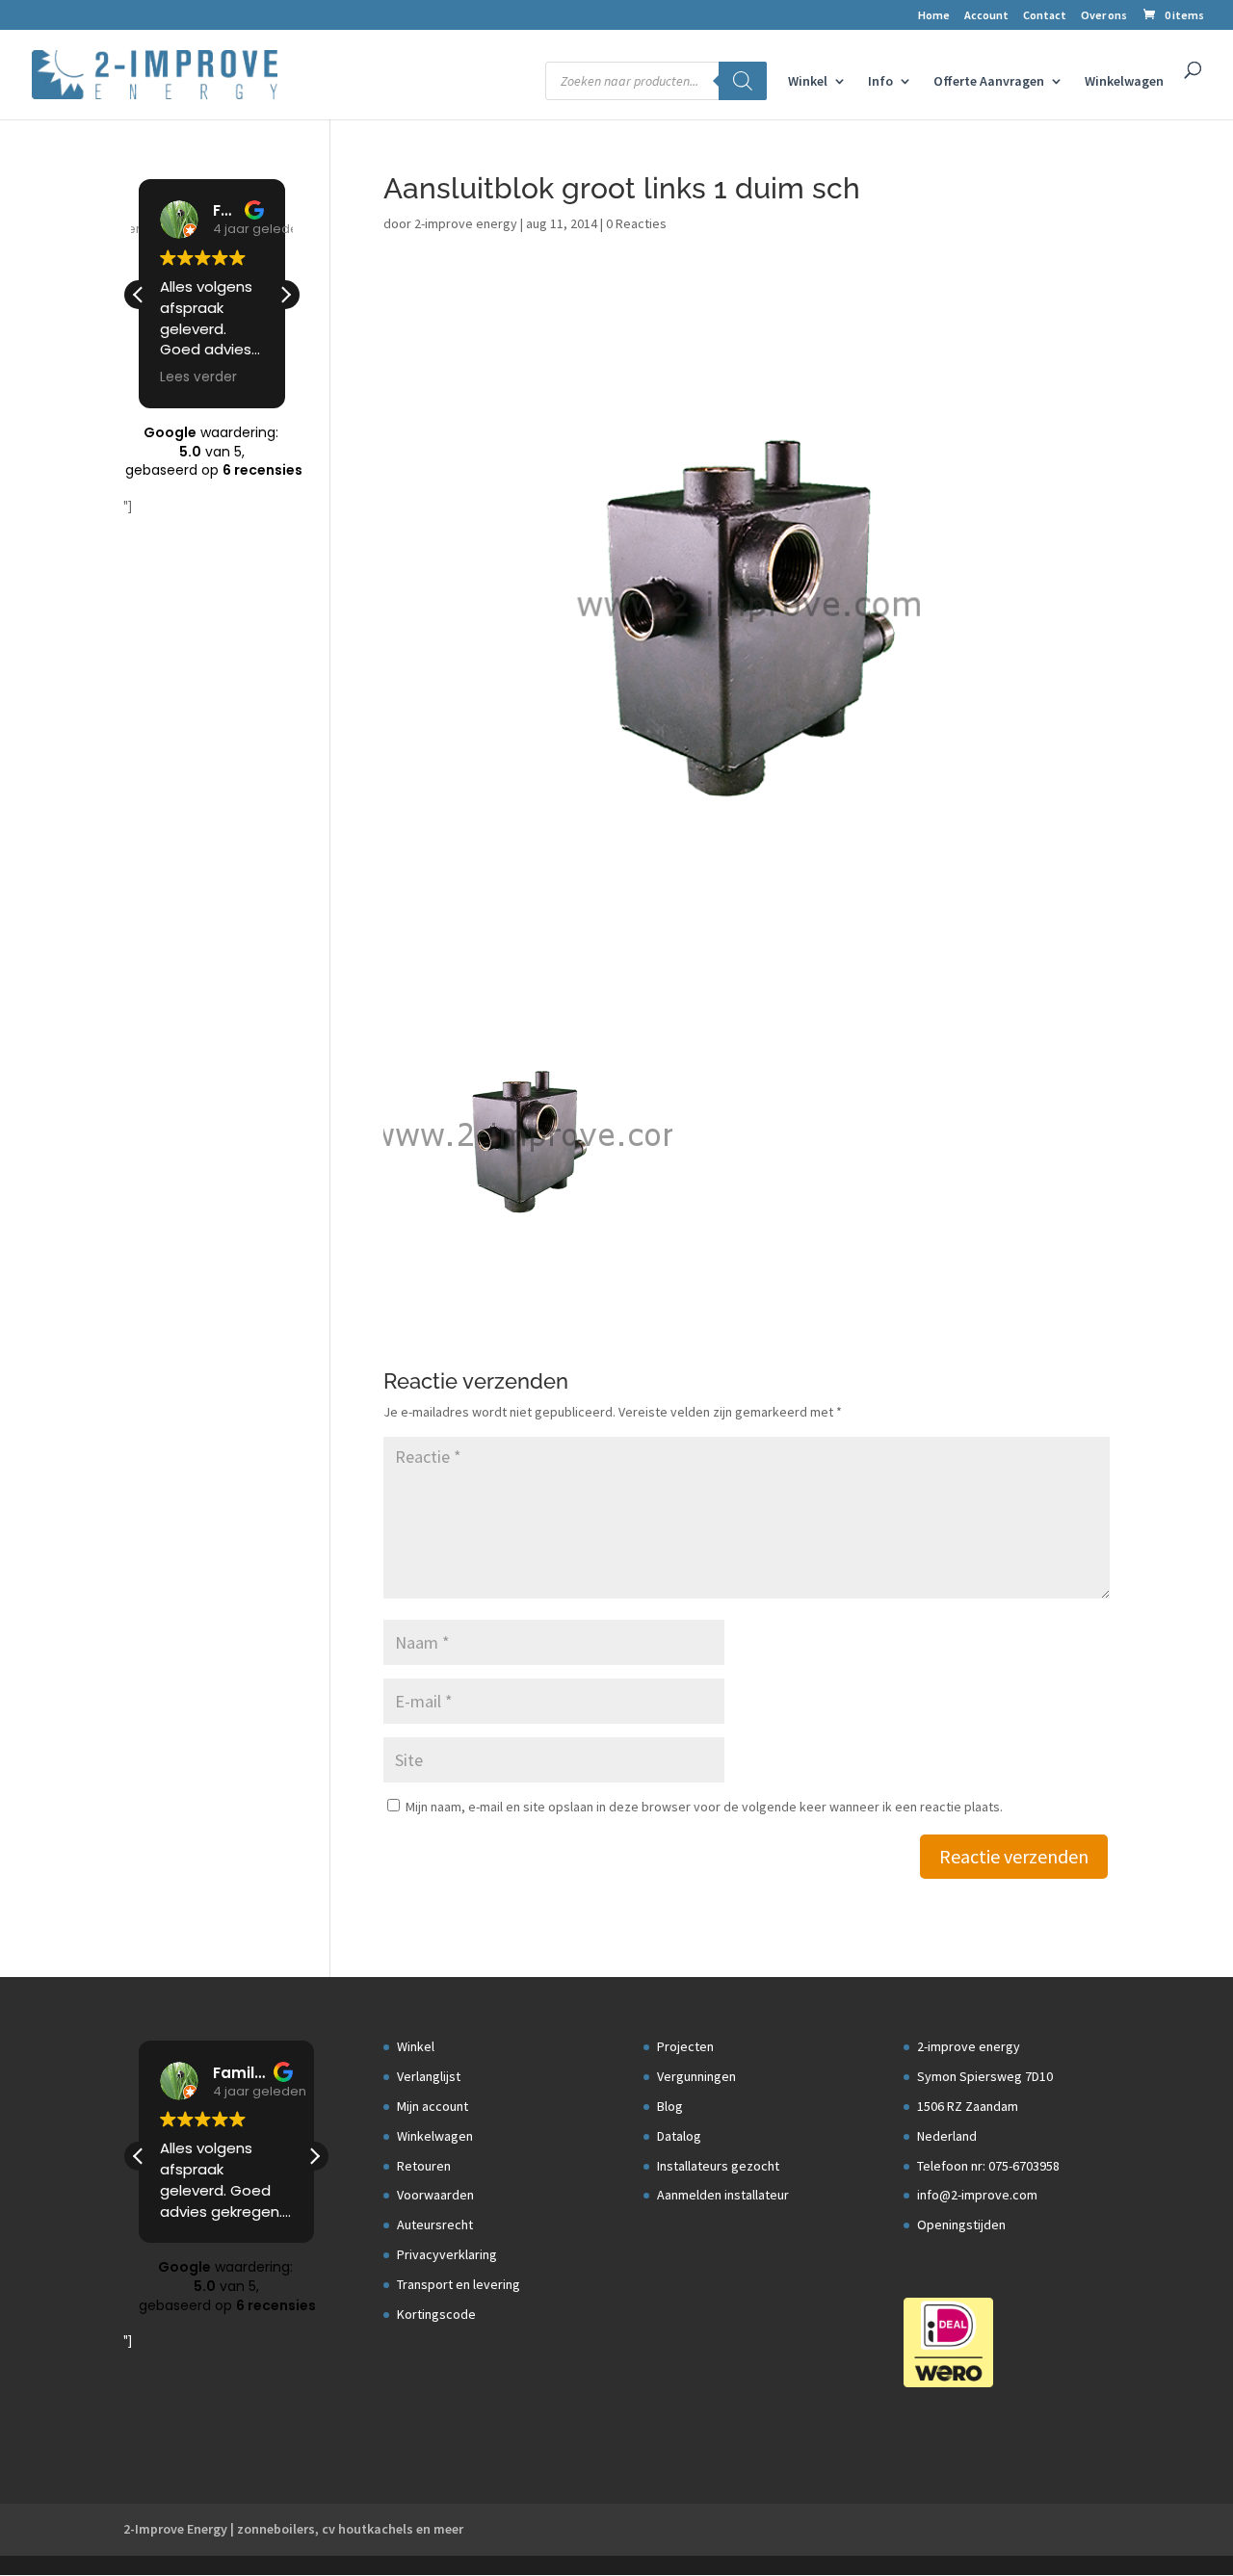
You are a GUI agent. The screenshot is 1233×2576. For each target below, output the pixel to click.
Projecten (685, 2046)
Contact (1045, 16)
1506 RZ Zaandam (968, 2106)
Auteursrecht (435, 2225)
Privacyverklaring (447, 2254)
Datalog (679, 2136)
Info (880, 82)
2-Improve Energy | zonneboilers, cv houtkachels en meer (293, 2529)
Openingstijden (961, 2225)
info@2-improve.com (977, 2195)
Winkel (808, 82)
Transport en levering (459, 2284)
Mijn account (433, 2106)
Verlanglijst (429, 2076)
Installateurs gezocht (718, 2166)
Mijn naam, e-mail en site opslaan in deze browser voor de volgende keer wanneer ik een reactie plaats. (704, 1807)
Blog (670, 2106)
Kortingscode (436, 2314)
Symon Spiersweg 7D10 (985, 2076)
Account (986, 16)
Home (934, 16)
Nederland (947, 2136)
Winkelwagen (1124, 82)
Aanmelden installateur (723, 2195)
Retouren (424, 2166)
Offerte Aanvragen (989, 82)
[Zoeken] (743, 81)
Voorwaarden (435, 2195)
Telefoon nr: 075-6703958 (988, 2166)
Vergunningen (696, 2076)
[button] (285, 295)
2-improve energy (466, 223)
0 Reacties (636, 223)
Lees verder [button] (198, 377)
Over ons (1104, 16)
